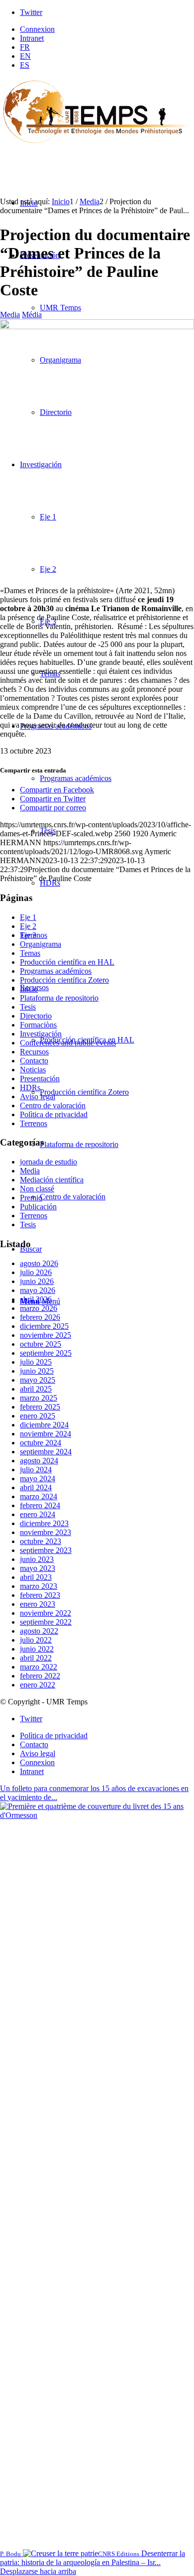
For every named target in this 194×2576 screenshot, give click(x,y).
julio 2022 (36, 1640)
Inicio (29, 989)
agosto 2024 (39, 1461)
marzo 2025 (39, 1398)
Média (32, 315)
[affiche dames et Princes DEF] (97, 326)
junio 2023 (37, 1559)
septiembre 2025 (46, 1353)
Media (10, 315)
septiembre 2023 (46, 1550)
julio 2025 (36, 1362)
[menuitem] (107, 29)
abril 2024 (36, 1487)
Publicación (38, 1207)
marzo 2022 (39, 1667)
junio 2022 (37, 1649)
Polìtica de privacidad (54, 1114)
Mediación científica (52, 1180)
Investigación (41, 1034)
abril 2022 (36, 1658)
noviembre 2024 (46, 1434)
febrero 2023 (40, 1595)
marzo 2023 (39, 1586)
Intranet (32, 38)
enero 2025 (38, 1416)
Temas (30, 953)
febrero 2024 (40, 1505)
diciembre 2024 (44, 1425)
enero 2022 (38, 1685)
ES (25, 65)
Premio (31, 1198)
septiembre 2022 (46, 1622)
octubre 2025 (41, 1344)
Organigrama (41, 944)
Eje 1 (28, 917)
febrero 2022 (40, 1676)
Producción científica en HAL (67, 962)
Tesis (28, 1007)
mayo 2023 (38, 1568)
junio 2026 (37, 1281)
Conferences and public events (68, 1043)
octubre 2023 (41, 1541)
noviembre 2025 (46, 1335)
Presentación (40, 1079)
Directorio (36, 1016)
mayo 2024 (38, 1479)
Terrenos (34, 1123)
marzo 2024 (39, 1496)
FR (25, 47)
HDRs (30, 1088)
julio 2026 (36, 1272)
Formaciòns (38, 1025)
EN (25, 56)
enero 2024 (38, 1514)
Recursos (34, 1052)
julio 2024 (36, 1470)
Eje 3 (28, 935)
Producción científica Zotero (64, 980)
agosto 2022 (39, 1631)
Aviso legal (38, 1096)
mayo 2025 (38, 1380)
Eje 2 (28, 926)
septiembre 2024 (46, 1452)
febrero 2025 (40, 1407)
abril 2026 (36, 1299)
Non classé (37, 1189)
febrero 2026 (40, 1317)
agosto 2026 (39, 1263)
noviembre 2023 (46, 1532)
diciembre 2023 (44, 1523)
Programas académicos (56, 971)
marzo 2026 (39, 1308)
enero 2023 (38, 1604)
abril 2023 (36, 1577)
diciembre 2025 (44, 1326)
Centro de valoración (53, 1105)
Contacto (34, 1061)
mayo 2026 (38, 1290)
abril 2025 (36, 1389)
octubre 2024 (41, 1443)
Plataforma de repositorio (59, 998)
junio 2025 (37, 1371)
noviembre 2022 (46, 1613)
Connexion (37, 29)
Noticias (33, 1070)
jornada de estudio (48, 1162)
